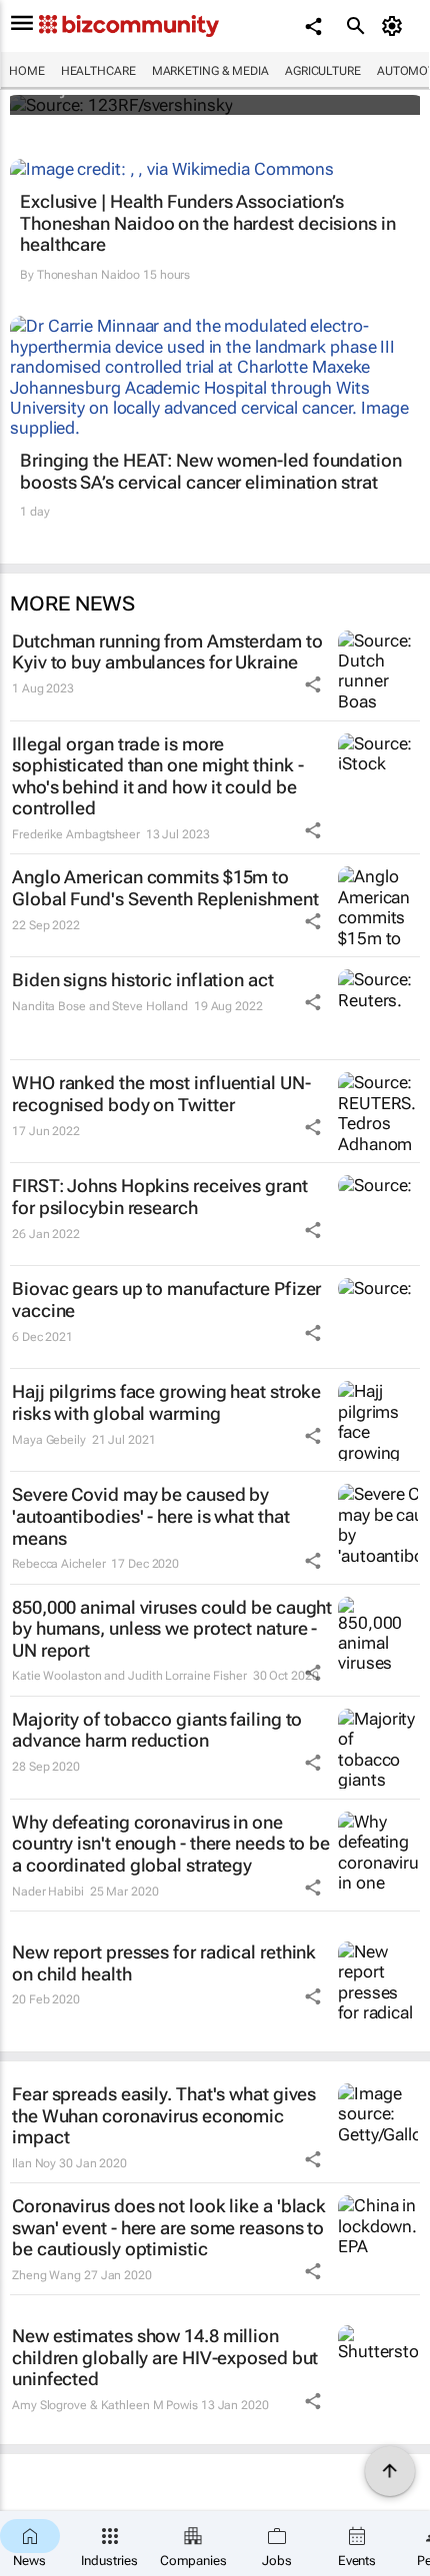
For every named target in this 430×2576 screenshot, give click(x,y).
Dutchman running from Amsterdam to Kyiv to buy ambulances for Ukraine (167, 652)
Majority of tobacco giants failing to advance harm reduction (157, 1730)
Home (27, 71)
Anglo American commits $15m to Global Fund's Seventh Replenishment (165, 888)
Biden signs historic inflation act (143, 980)
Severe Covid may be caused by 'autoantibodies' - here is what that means (150, 1516)
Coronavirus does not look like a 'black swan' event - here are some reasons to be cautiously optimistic (169, 2227)
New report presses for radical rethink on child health (164, 1963)
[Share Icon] (313, 684)
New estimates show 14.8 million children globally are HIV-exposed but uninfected (165, 2357)
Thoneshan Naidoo (88, 275)
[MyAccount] (395, 26)
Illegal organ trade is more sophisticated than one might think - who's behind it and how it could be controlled (157, 776)
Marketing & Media (210, 71)
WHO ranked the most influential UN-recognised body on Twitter (161, 1094)
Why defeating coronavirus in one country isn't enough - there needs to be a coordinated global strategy (171, 1844)
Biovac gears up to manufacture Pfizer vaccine (166, 1299)
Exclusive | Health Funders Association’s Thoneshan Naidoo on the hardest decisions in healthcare (208, 223)
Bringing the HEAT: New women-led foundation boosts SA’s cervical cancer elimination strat (211, 471)
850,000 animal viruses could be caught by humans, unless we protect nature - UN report (172, 1629)
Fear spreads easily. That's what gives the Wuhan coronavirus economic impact (164, 2115)
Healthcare (98, 71)
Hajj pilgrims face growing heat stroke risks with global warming (166, 1402)
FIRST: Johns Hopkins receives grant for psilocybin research (160, 1197)
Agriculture (323, 71)
